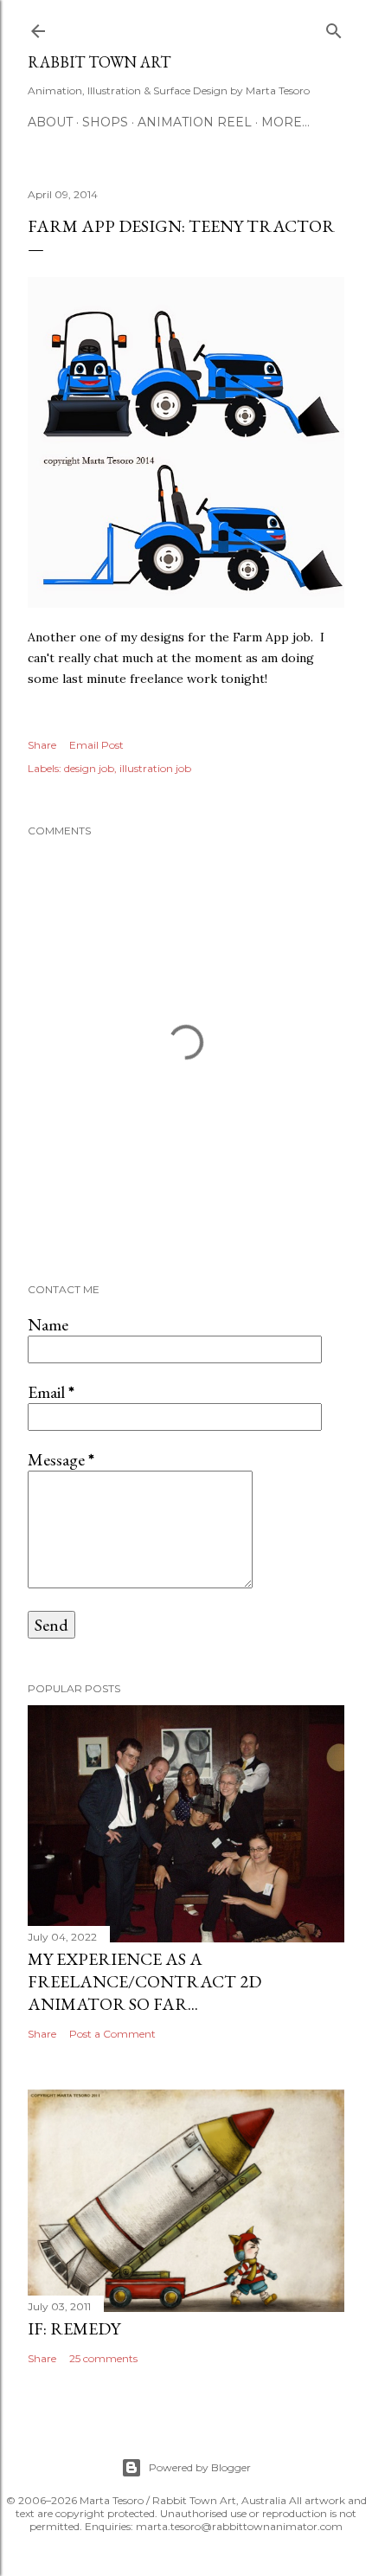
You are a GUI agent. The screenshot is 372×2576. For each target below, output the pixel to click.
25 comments (103, 2358)
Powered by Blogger (200, 2467)
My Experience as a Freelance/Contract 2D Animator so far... (144, 1981)
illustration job (155, 768)
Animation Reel (195, 122)
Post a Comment (112, 2034)
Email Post (96, 745)
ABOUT (50, 122)
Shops (105, 122)
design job (89, 768)
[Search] (334, 27)
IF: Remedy (74, 2328)
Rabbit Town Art (99, 62)
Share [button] (42, 745)
